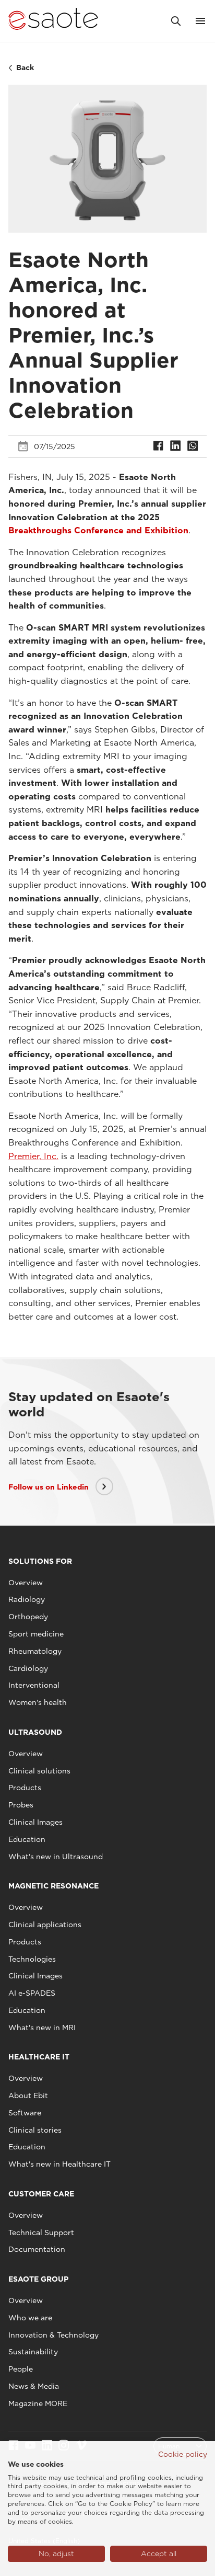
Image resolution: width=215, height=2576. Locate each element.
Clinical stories (35, 2130)
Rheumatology (35, 1651)
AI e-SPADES (32, 1993)
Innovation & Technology (53, 2335)
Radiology (27, 1599)
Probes (21, 1805)
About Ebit (28, 2096)
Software (25, 2113)
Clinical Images (35, 1822)
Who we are (30, 2318)
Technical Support (41, 2232)
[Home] (53, 21)
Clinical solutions (39, 1771)
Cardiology (28, 1668)
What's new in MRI (42, 2028)
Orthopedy (28, 1617)
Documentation (37, 2249)
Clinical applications (45, 1925)
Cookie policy (183, 2454)
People (21, 2369)
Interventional (34, 1685)
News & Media (34, 2386)
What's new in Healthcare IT (59, 2164)
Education (27, 1839)
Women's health (38, 1702)
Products (25, 1788)
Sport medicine (36, 1634)
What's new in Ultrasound (56, 1857)
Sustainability (33, 2352)
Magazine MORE (38, 2403)
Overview (26, 1583)
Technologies (32, 1959)
